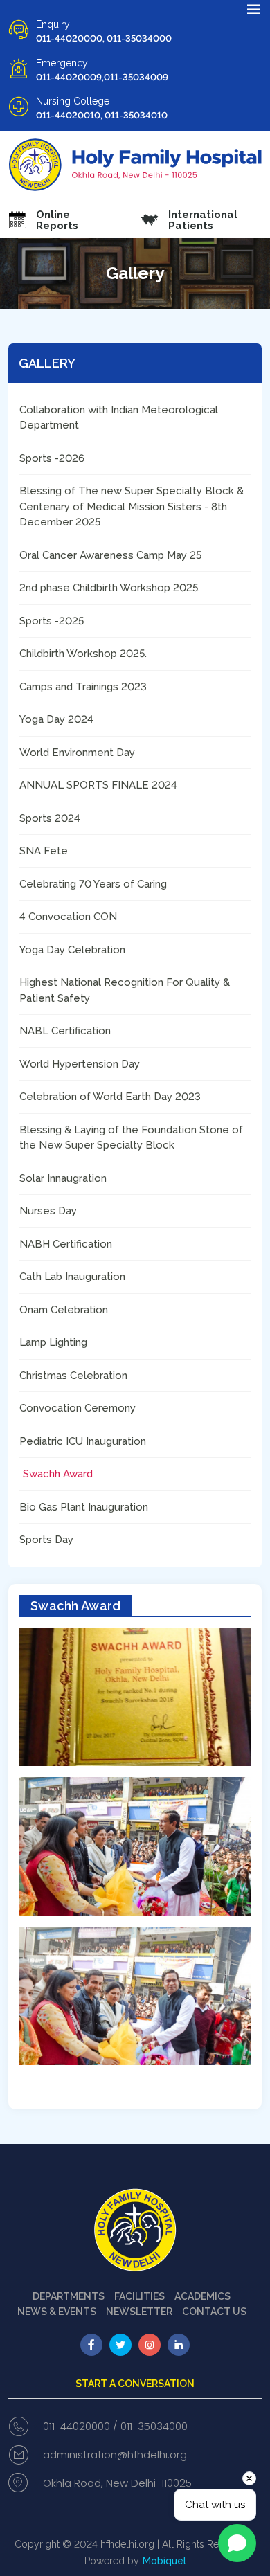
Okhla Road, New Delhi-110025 (117, 2483)
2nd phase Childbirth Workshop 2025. (110, 588)
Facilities (139, 2296)
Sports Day (46, 1540)
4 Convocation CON (68, 917)
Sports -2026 (52, 458)
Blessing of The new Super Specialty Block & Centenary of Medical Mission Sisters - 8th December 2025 (132, 506)
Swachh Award (58, 1474)
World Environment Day (77, 753)
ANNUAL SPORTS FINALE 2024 (98, 785)
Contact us (214, 2312)
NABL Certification (65, 1031)
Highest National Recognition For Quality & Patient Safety (125, 990)
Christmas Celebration (73, 1376)
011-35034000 (154, 2426)
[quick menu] (253, 9)
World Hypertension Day (80, 1064)
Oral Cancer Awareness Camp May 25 (110, 555)
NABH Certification (66, 1244)
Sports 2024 (50, 818)
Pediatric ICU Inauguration (83, 1441)
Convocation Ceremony (78, 1408)
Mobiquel (164, 2561)
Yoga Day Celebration (72, 950)
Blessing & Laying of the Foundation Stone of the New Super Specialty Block (131, 1138)
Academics (202, 2296)
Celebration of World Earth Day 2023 (110, 1097)
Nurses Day (48, 1211)
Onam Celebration (64, 1310)
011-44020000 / (80, 2426)
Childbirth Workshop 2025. (83, 654)
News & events (57, 2312)
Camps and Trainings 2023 (83, 687)
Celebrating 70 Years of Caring (93, 884)
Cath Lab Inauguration (72, 1277)
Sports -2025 (52, 621)
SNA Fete (44, 851)
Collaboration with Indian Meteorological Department (119, 418)
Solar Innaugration (63, 1178)
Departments (69, 2296)
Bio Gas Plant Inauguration (84, 1507)
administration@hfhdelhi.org (115, 2455)
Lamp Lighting (53, 1342)
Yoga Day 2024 (56, 719)
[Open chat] (237, 2543)
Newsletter (139, 2312)
